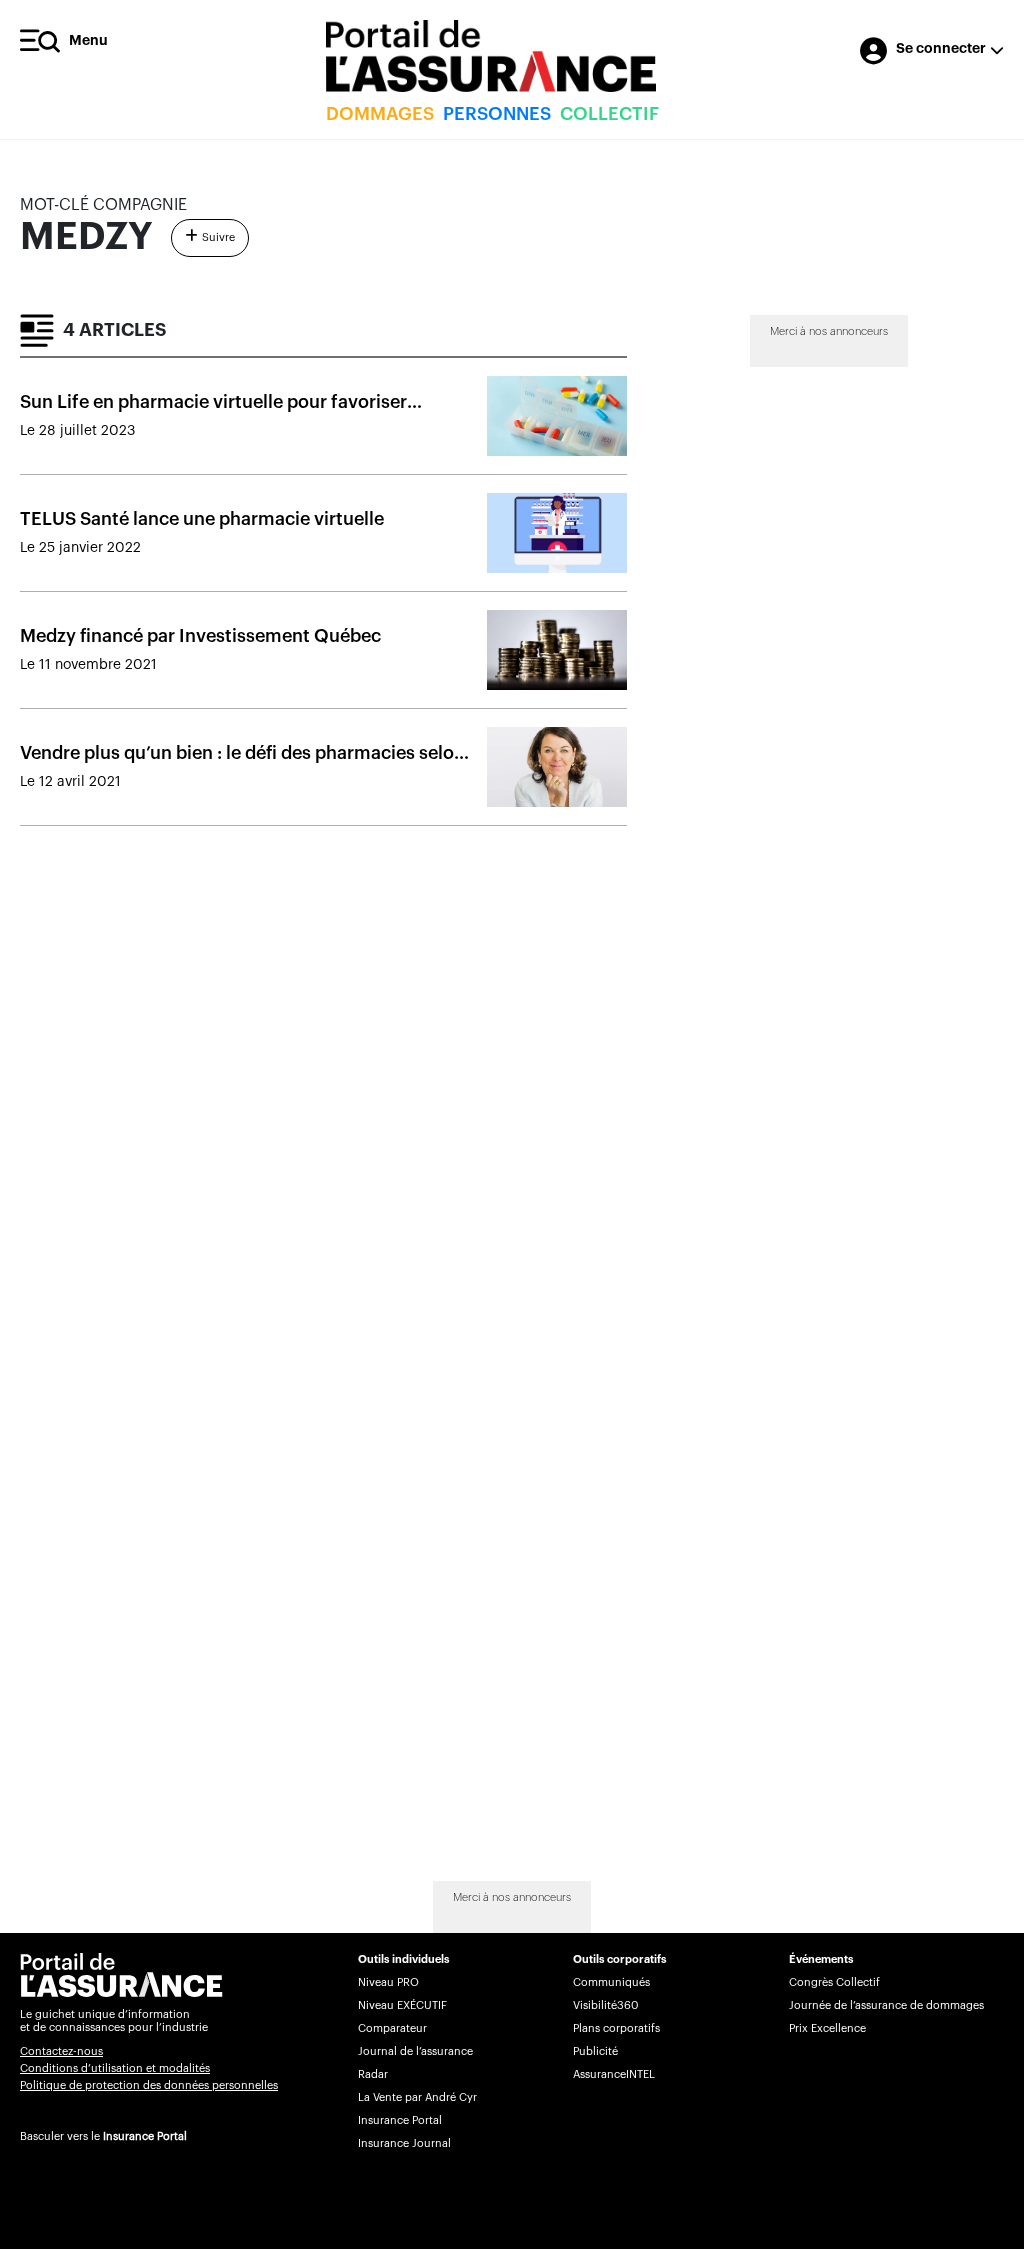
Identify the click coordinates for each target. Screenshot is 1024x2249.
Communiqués (611, 1982)
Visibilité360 (605, 2005)
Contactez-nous (61, 2051)
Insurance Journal (404, 2143)
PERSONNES (497, 114)
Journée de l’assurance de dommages (886, 2005)
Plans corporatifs (616, 2028)
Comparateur (392, 2028)
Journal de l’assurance (415, 2051)
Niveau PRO (388, 1982)
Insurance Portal (145, 2136)
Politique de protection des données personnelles (149, 2085)
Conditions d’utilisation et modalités (115, 2068)
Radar (373, 2074)
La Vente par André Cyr (417, 2097)
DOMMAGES (380, 114)
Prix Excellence (827, 2028)
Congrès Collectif (834, 1982)
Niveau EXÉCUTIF (402, 2005)
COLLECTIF (609, 114)
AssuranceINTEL (614, 2074)
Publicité (595, 2051)
